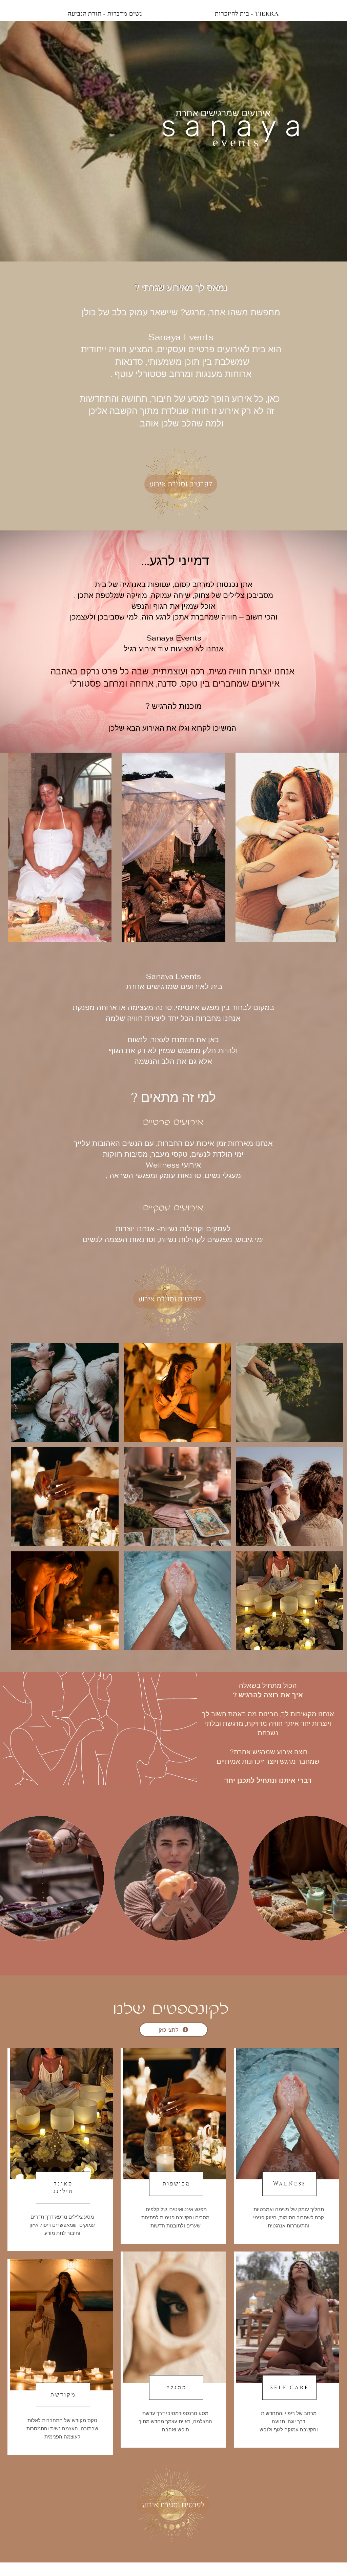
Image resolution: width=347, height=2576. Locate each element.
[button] (65, 1392)
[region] (60, 2150)
